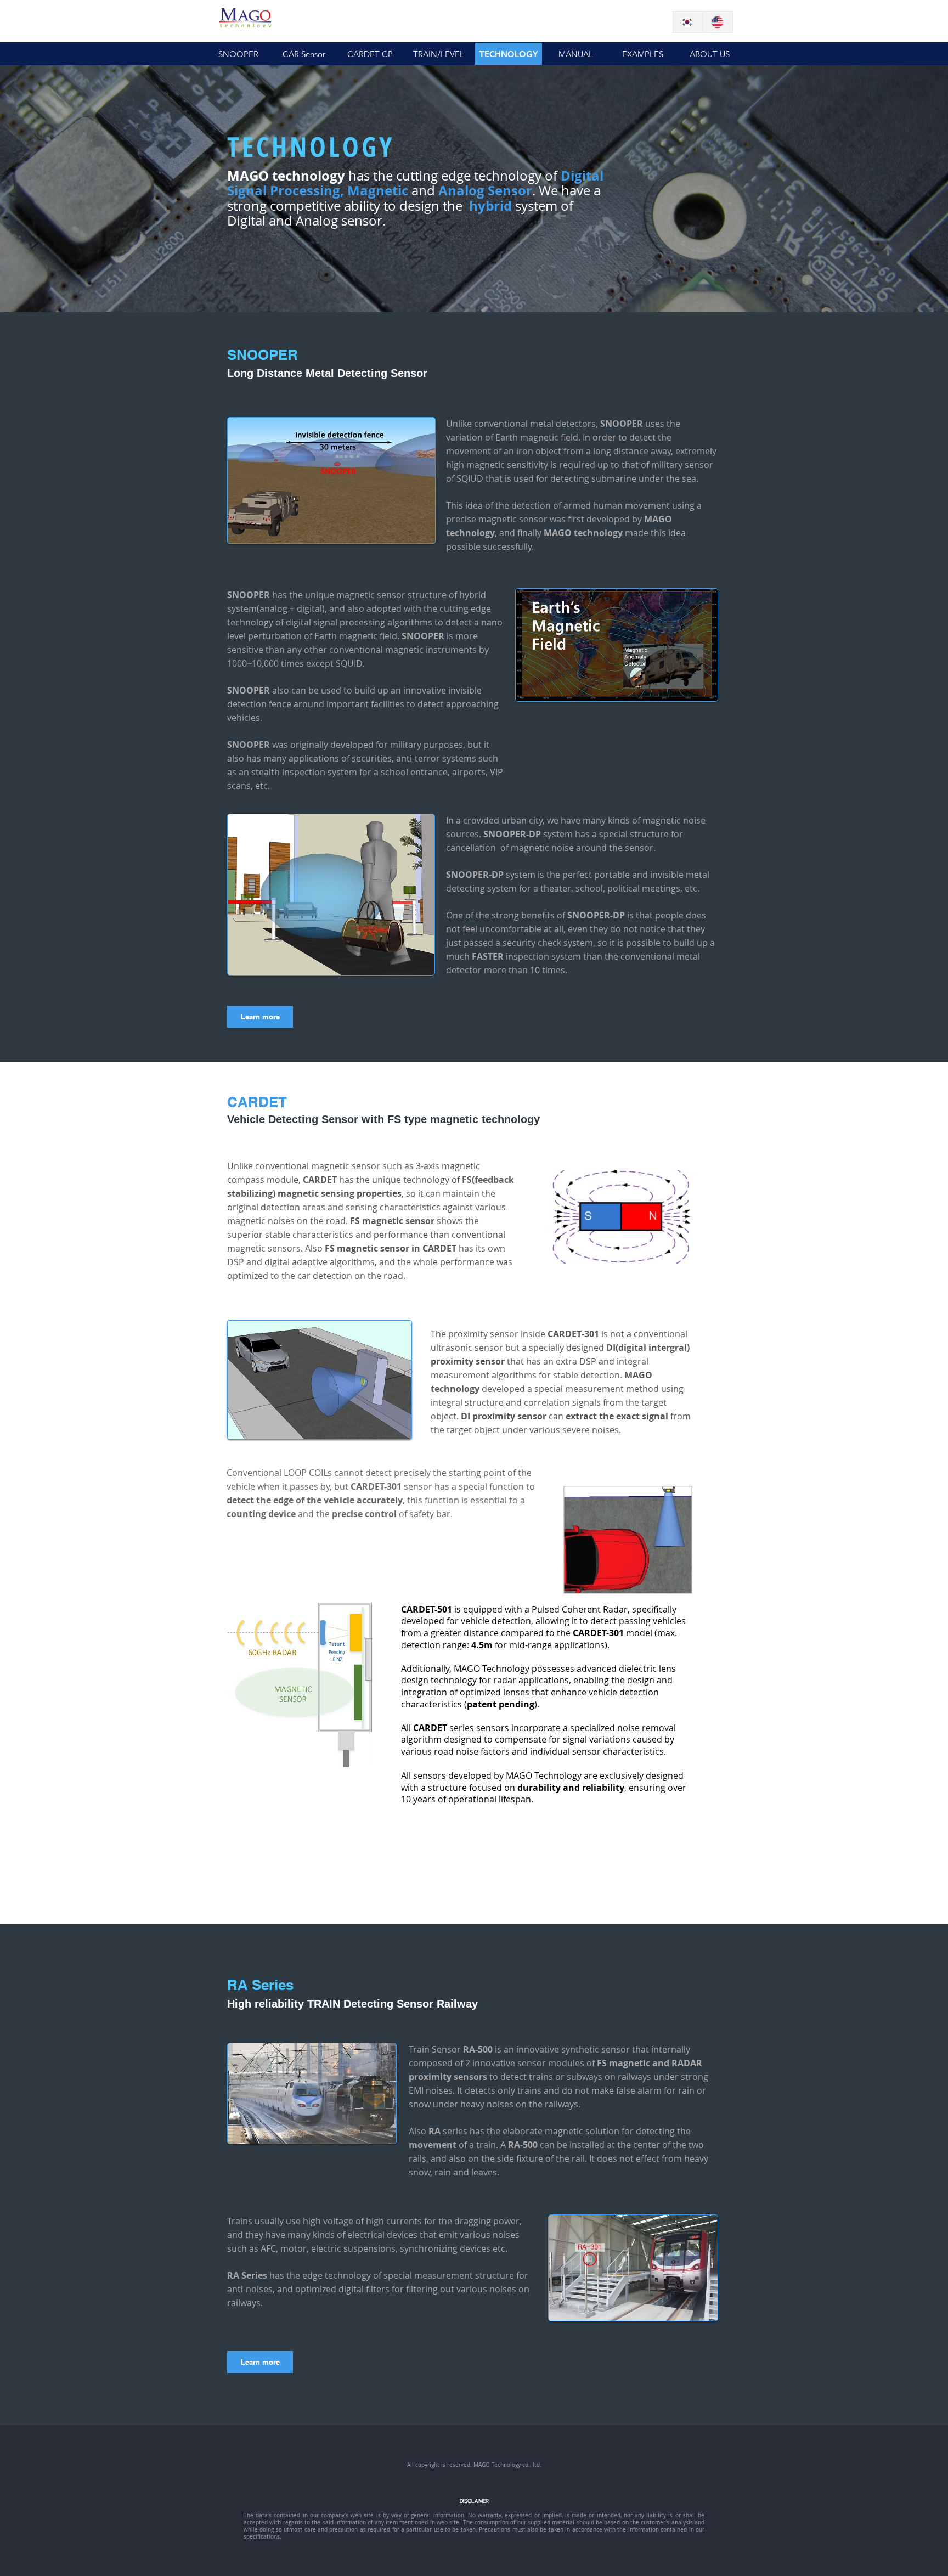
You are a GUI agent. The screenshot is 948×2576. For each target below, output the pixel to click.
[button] (509, 54)
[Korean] (688, 22)
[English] (718, 22)
